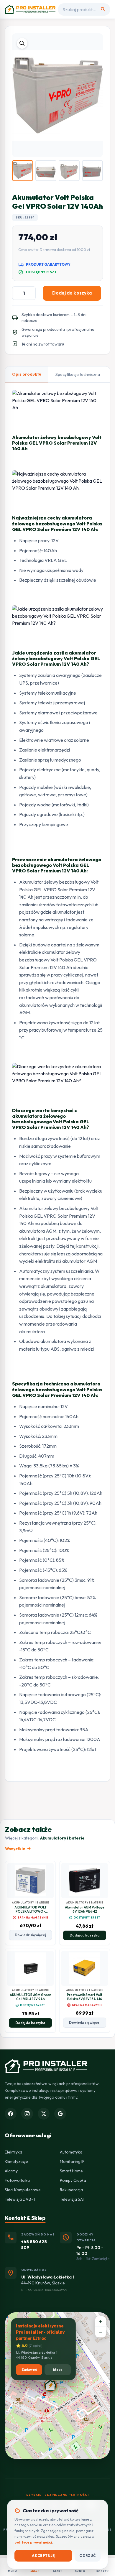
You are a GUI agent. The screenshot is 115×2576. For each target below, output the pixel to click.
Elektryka (13, 2152)
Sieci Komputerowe (23, 2190)
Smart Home (71, 2171)
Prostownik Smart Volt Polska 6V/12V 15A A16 (85, 1997)
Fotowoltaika (17, 2180)
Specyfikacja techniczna (78, 374)
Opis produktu (27, 374)
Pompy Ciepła (73, 2180)
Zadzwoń (29, 2370)
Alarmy (11, 2171)
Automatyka (71, 2152)
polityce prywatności (33, 2542)
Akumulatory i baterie (62, 1838)
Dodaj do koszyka (72, 293)
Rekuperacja (71, 2190)
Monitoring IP (72, 2161)
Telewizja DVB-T (20, 2199)
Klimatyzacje (16, 2161)
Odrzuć (88, 2556)
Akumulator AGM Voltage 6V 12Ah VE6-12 (85, 1909)
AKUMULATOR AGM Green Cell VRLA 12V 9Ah (31, 1997)
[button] (22, 43)
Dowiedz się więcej (30, 1935)
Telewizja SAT (73, 2199)
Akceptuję (43, 2556)
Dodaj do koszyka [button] (84, 1935)
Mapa (58, 2370)
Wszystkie (18, 1849)
